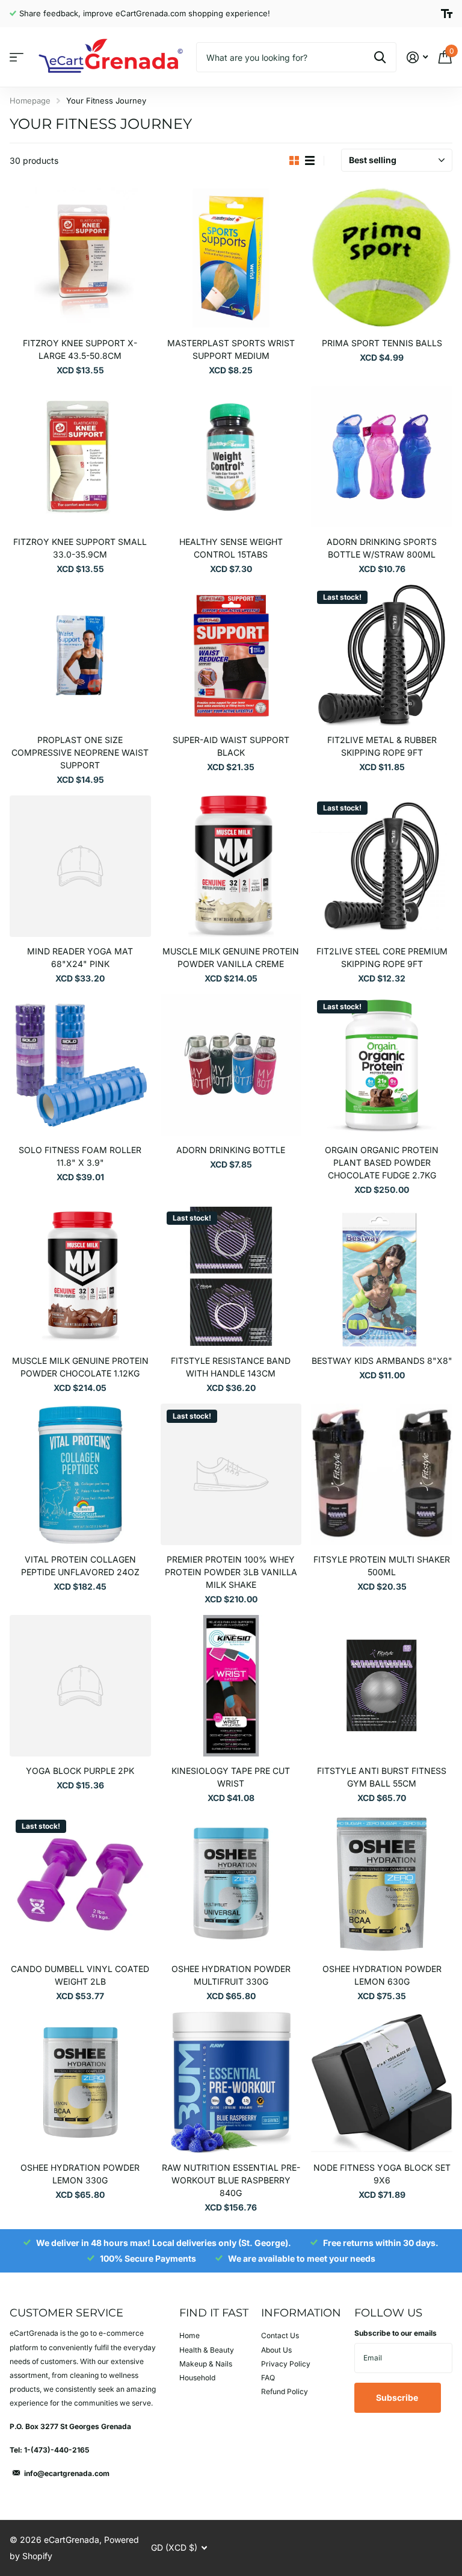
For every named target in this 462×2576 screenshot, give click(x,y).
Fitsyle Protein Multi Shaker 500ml (382, 1566)
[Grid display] (294, 161)
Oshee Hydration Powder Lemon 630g (382, 1975)
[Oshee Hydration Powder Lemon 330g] (80, 2083)
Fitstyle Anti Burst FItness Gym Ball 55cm (382, 1777)
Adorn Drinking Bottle (231, 1150)
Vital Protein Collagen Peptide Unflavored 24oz (80, 1566)
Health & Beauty (207, 2350)
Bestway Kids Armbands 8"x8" (382, 1361)
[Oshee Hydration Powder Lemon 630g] (382, 1884)
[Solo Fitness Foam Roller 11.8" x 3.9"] (80, 1065)
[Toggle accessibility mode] (447, 14)
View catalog (17, 58)
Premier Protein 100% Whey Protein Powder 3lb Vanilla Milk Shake (231, 1572)
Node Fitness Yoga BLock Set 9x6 (382, 2174)
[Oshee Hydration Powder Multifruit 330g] (231, 1884)
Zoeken (380, 57)
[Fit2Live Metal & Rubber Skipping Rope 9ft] (382, 655)
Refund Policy (285, 2391)
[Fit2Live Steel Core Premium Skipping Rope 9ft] (382, 866)
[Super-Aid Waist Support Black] (231, 655)
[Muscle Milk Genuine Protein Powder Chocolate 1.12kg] (80, 1276)
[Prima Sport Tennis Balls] (382, 258)
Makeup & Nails (206, 2364)
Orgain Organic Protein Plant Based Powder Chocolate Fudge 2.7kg (382, 1162)
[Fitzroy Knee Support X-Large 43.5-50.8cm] (80, 258)
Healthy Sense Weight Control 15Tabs (231, 548)
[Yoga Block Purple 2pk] (80, 1686)
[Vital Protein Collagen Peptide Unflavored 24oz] (80, 1474)
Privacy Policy (286, 2364)
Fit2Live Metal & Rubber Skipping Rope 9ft (382, 746)
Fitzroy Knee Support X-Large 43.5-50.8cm (80, 349)
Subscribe (398, 2397)
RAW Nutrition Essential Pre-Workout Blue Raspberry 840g (231, 2180)
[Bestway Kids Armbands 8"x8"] (382, 1276)
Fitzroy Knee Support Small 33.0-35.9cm (80, 548)
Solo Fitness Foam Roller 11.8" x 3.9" (80, 1156)
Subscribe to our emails (396, 2333)
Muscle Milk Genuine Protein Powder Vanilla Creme (231, 957)
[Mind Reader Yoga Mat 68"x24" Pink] (80, 866)
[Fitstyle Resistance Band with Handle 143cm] (231, 1276)
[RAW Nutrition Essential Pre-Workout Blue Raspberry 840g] (231, 2083)
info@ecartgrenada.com (67, 2473)
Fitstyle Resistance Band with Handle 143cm (231, 1367)
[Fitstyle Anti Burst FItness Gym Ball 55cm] (382, 1686)
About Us (276, 2350)
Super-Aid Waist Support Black (231, 746)
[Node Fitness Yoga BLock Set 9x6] (382, 2083)
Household (197, 2378)
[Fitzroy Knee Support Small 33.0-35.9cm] (80, 457)
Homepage (30, 101)
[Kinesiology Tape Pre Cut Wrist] (231, 1686)
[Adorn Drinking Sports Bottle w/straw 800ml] (382, 457)
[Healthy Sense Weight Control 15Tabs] (231, 457)
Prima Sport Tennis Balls (382, 343)
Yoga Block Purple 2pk (80, 1771)
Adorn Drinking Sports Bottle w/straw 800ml (382, 548)
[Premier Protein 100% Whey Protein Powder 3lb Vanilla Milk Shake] (231, 1474)
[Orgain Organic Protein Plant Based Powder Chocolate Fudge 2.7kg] (382, 1065)
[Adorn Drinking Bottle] (231, 1065)
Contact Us (280, 2335)
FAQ (268, 2378)
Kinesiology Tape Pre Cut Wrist (231, 1777)
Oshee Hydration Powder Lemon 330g (80, 2174)
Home (189, 2335)
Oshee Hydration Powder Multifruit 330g (231, 1975)
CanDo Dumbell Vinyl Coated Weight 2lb (80, 1975)
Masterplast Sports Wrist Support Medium (231, 349)
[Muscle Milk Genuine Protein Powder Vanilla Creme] (231, 866)
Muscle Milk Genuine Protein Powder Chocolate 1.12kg (80, 1367)
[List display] (310, 161)
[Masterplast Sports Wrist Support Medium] (231, 258)
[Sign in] (417, 58)
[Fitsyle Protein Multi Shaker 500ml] (382, 1474)
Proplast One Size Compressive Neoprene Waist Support (80, 752)
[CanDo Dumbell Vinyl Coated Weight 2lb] (80, 1884)
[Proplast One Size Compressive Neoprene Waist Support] (80, 655)
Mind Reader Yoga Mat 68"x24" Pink (80, 957)
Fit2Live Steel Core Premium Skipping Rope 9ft (382, 957)
